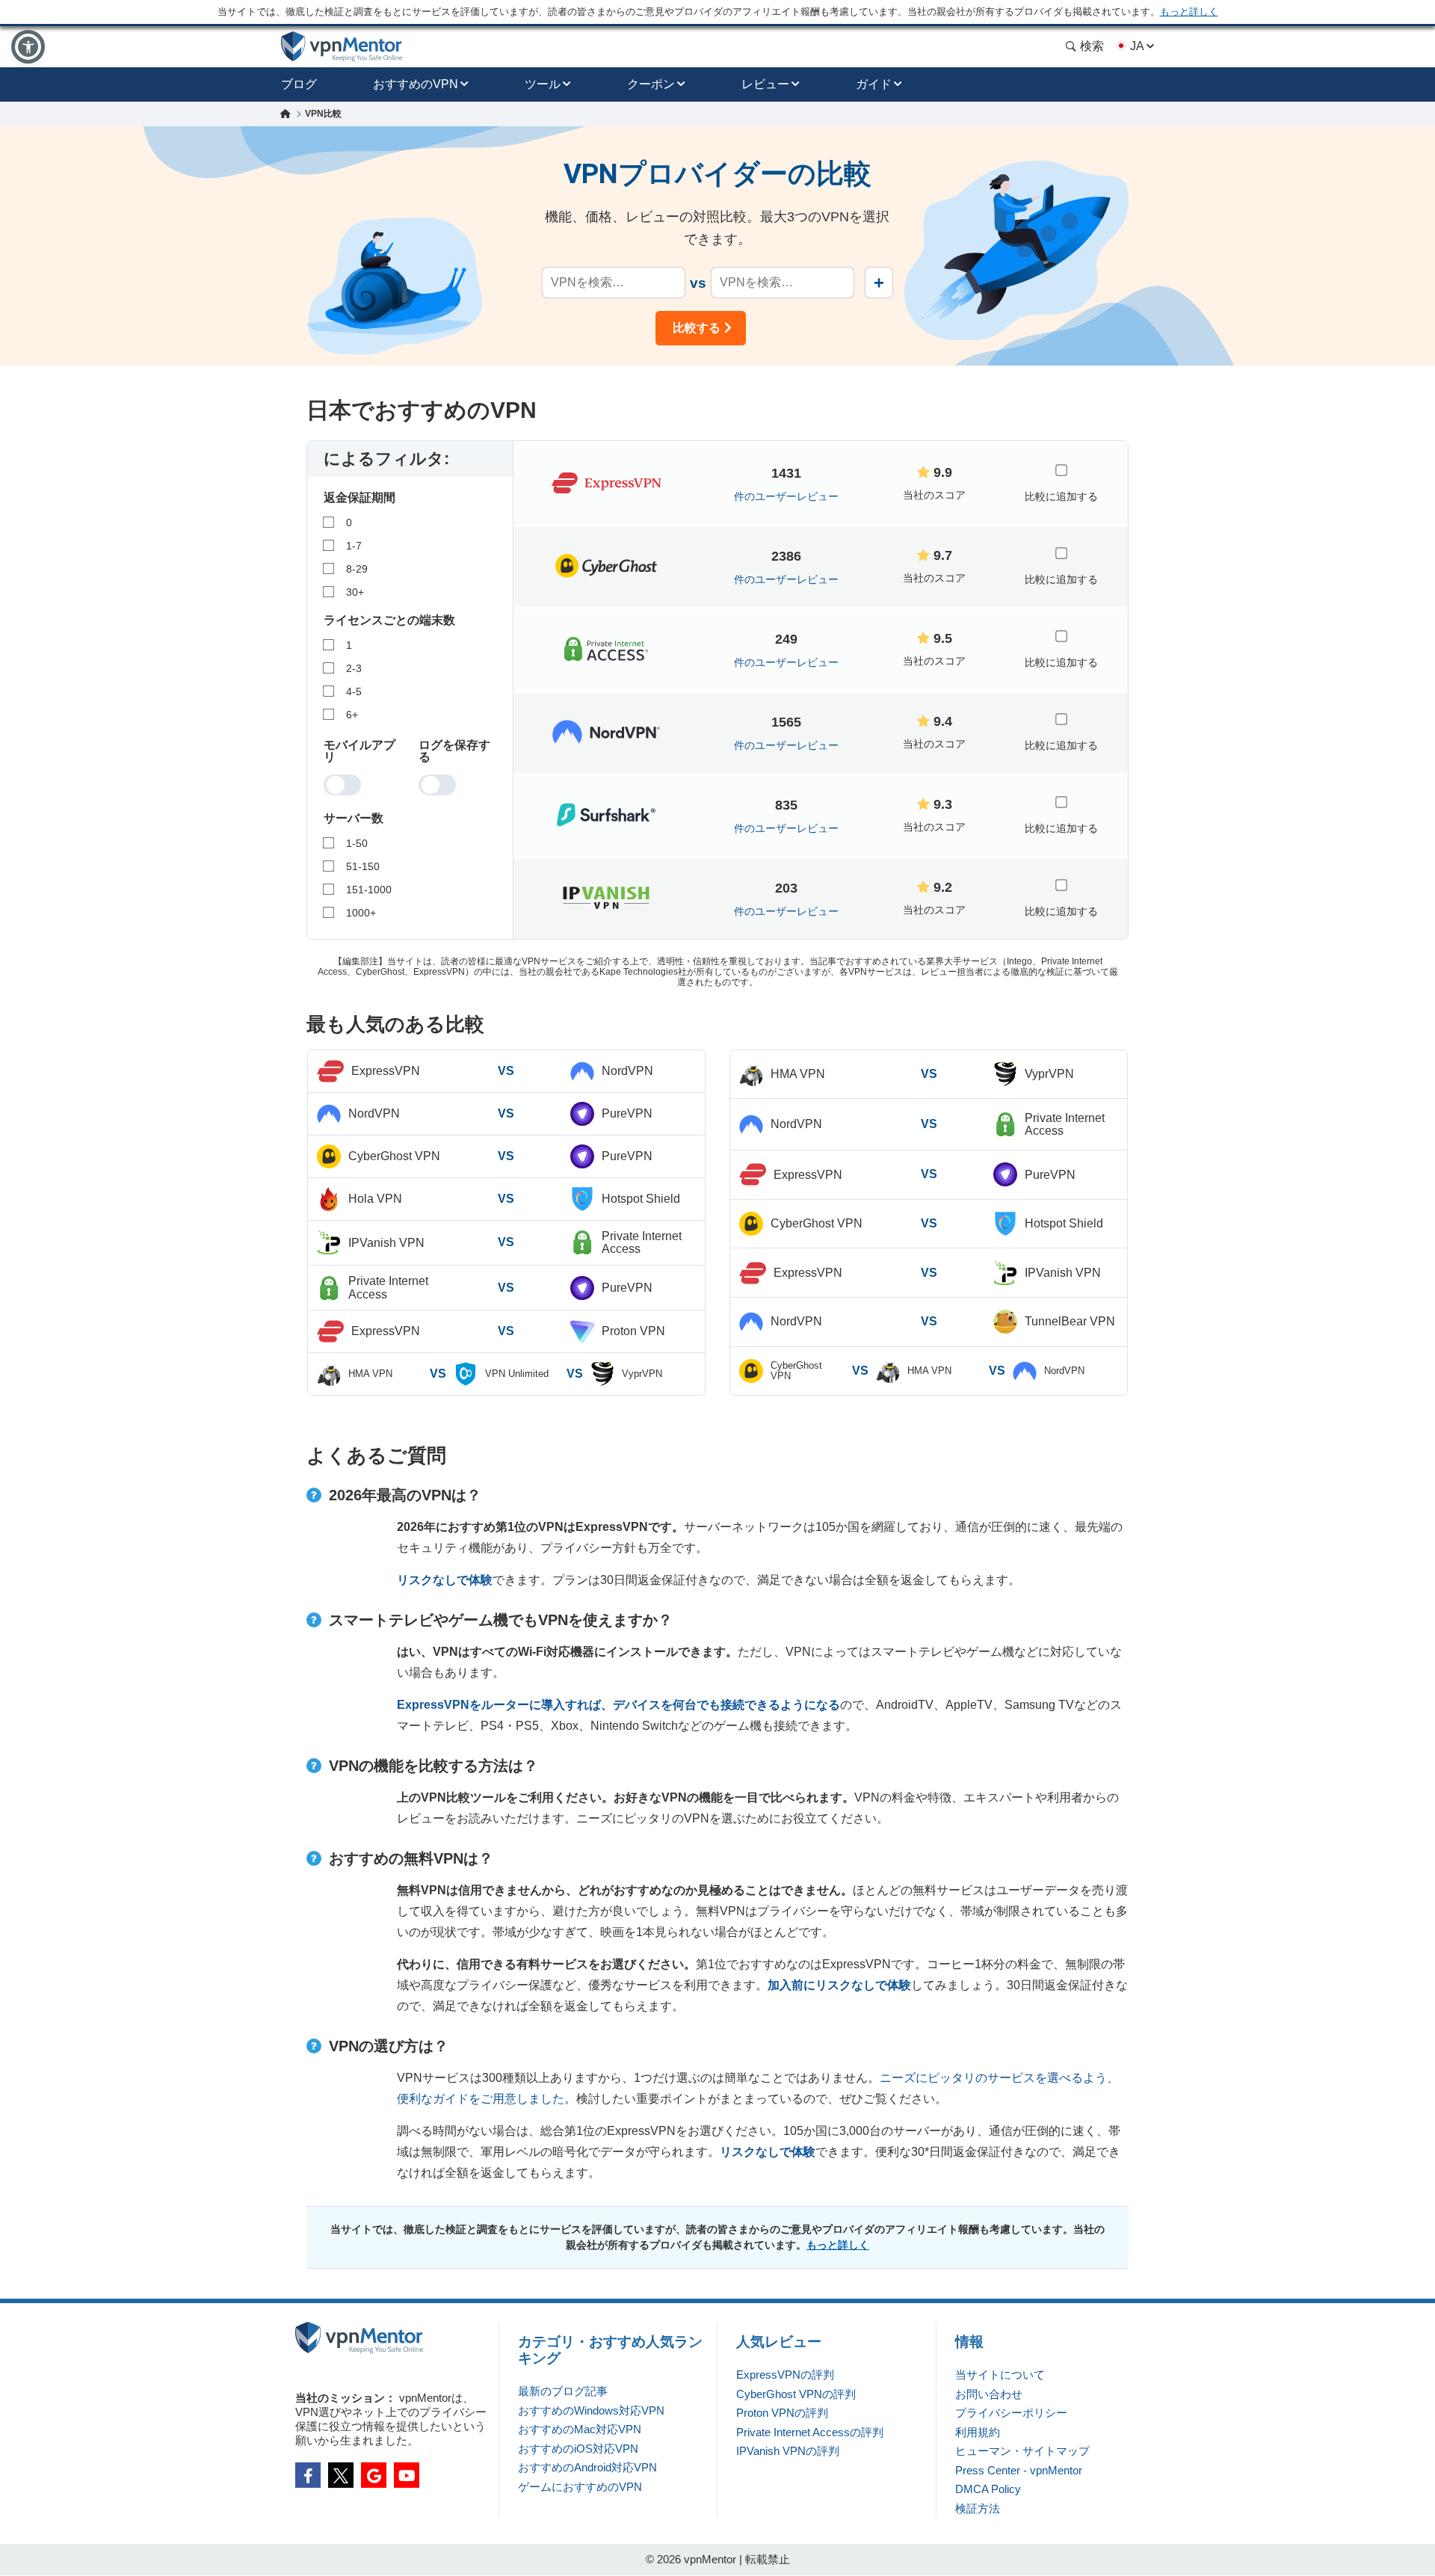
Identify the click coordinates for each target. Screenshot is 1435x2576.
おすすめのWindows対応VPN (591, 2410)
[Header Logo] (342, 47)
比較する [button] (697, 328)
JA (1137, 46)
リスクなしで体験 (445, 1580)
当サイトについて (1000, 2375)
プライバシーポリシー (1011, 2413)
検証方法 (978, 2508)
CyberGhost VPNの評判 (796, 2394)
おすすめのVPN (416, 84)
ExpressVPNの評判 (785, 2375)
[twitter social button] (341, 2475)
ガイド (874, 84)
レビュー (765, 84)
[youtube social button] (407, 2475)
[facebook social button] (308, 2475)
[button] (28, 47)
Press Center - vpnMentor (1019, 2470)
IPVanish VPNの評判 (788, 2451)
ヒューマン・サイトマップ (1022, 2451)
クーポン (651, 84)
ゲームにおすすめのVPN (580, 2487)
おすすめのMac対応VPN (580, 2429)
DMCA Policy (988, 2489)
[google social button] (374, 2475)
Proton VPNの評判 (782, 2413)
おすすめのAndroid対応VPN (587, 2467)
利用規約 (978, 2432)
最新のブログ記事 (563, 2391)
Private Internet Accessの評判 (810, 2432)
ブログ (299, 84)
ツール (543, 84)
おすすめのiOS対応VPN (578, 2449)
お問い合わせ (989, 2394)
